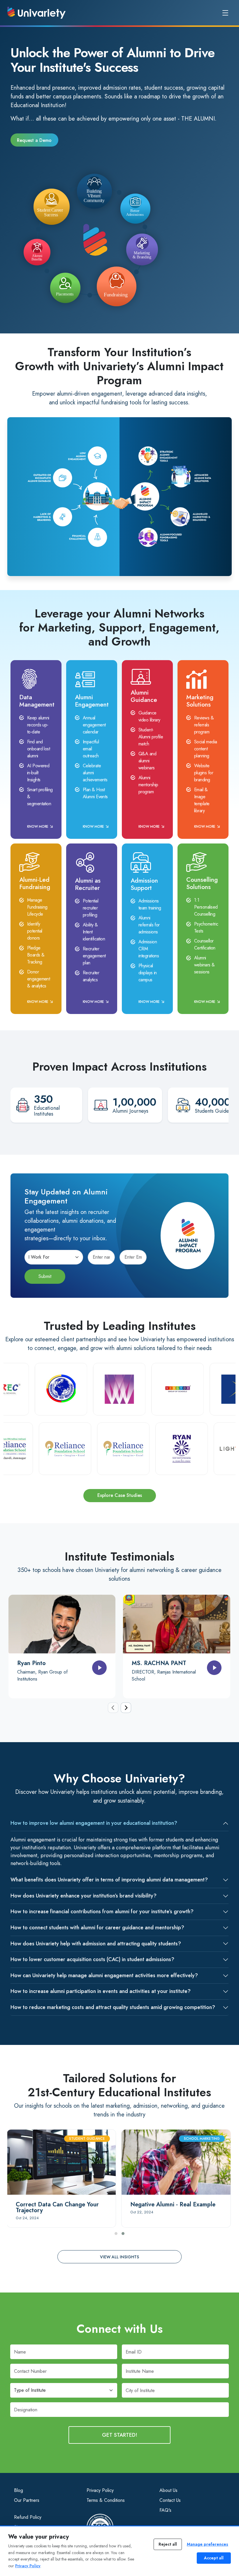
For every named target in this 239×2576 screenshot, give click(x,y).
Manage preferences (208, 2544)
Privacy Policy (100, 2490)
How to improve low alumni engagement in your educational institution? (94, 1823)
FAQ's (165, 2510)
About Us (168, 2490)
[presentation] (113, 1708)
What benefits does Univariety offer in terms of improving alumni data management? (109, 1880)
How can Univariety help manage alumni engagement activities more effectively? (104, 1975)
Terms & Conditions (106, 2500)
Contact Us (170, 2500)
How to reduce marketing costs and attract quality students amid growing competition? (113, 2007)
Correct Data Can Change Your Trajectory (57, 2207)
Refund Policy (28, 2517)
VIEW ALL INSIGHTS (119, 2257)
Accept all (214, 2558)
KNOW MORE (38, 827)
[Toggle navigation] (225, 13)
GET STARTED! (120, 2435)
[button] (116, 2234)
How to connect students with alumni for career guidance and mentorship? (97, 1928)
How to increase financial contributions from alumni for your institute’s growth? (102, 1911)
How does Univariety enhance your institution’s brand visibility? (84, 1896)
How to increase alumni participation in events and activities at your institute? (101, 1991)
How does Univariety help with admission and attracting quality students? (96, 1944)
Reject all (168, 2544)
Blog (19, 2490)
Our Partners (27, 2500)
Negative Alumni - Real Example (173, 2204)
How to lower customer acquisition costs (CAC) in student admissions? (92, 1959)
